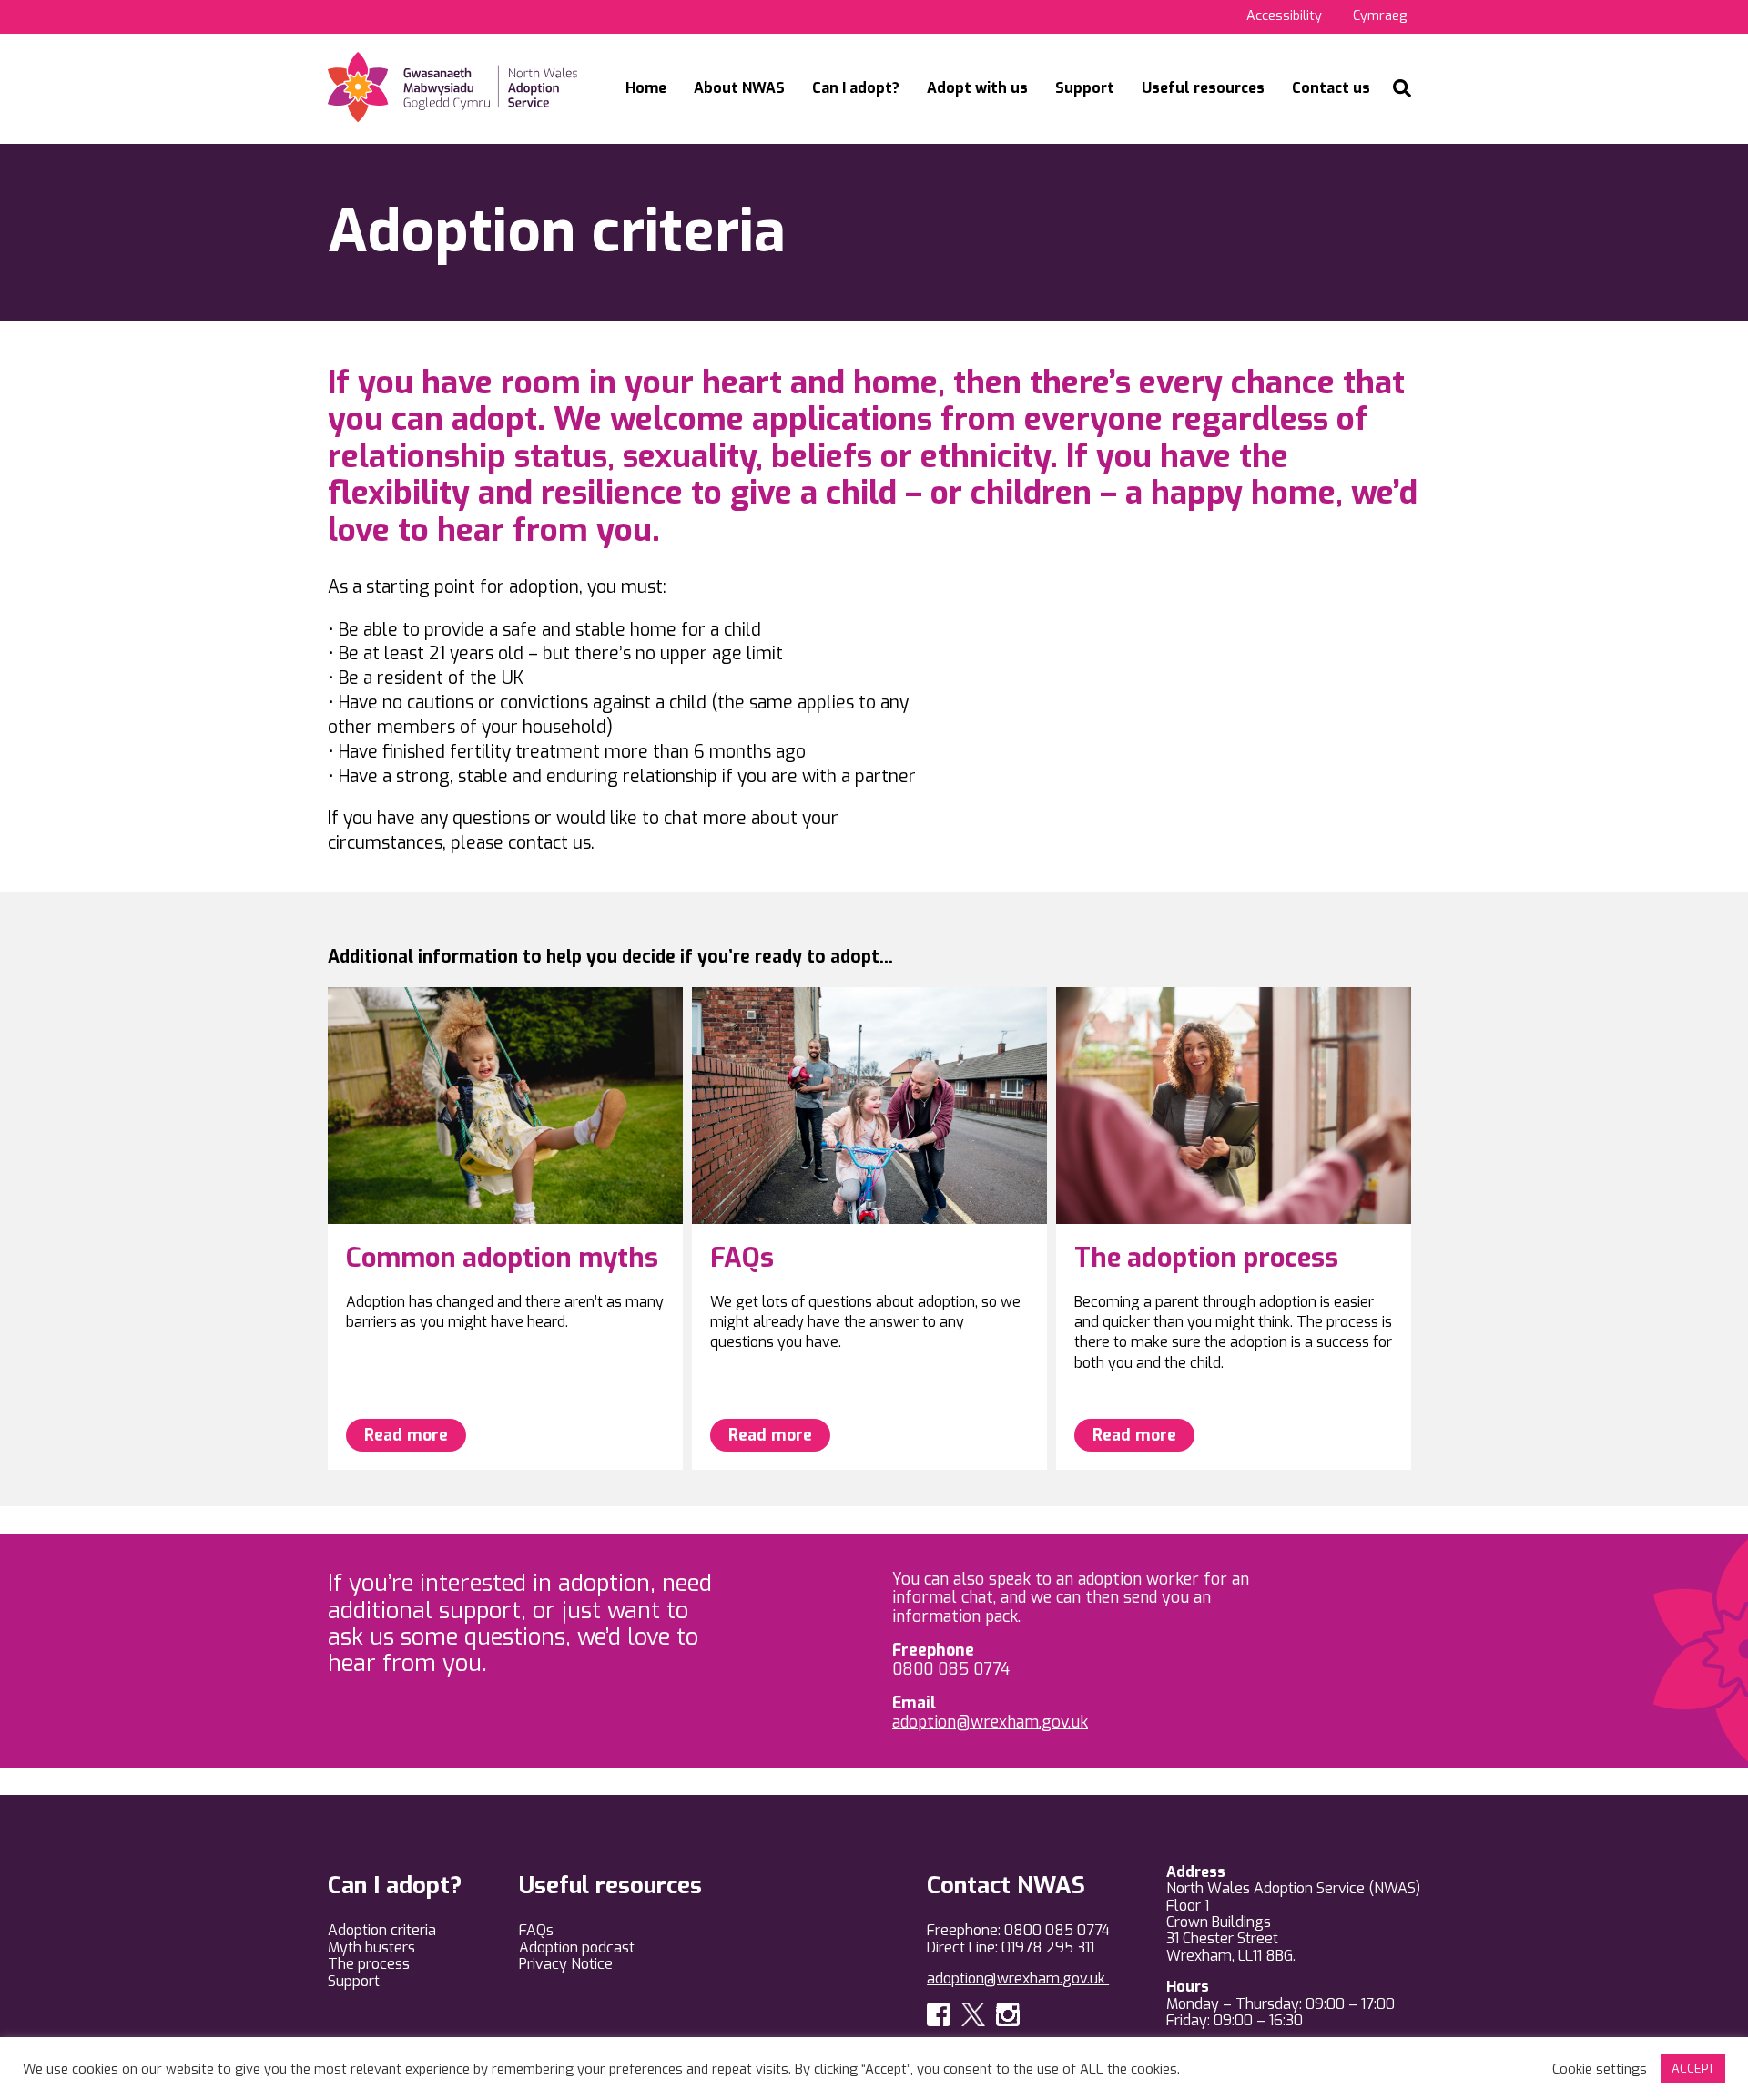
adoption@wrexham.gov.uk (990, 1722)
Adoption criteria (382, 1930)
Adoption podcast (577, 1947)
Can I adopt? (856, 88)
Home (646, 88)
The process (369, 1964)
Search (1402, 88)
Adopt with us (977, 88)
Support (1085, 88)
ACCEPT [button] (1693, 2069)
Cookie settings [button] (1600, 2069)
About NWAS (739, 88)
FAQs (536, 1930)
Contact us (1331, 88)
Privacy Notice (566, 1964)
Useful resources (1203, 88)
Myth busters (371, 1947)
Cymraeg (1380, 16)
